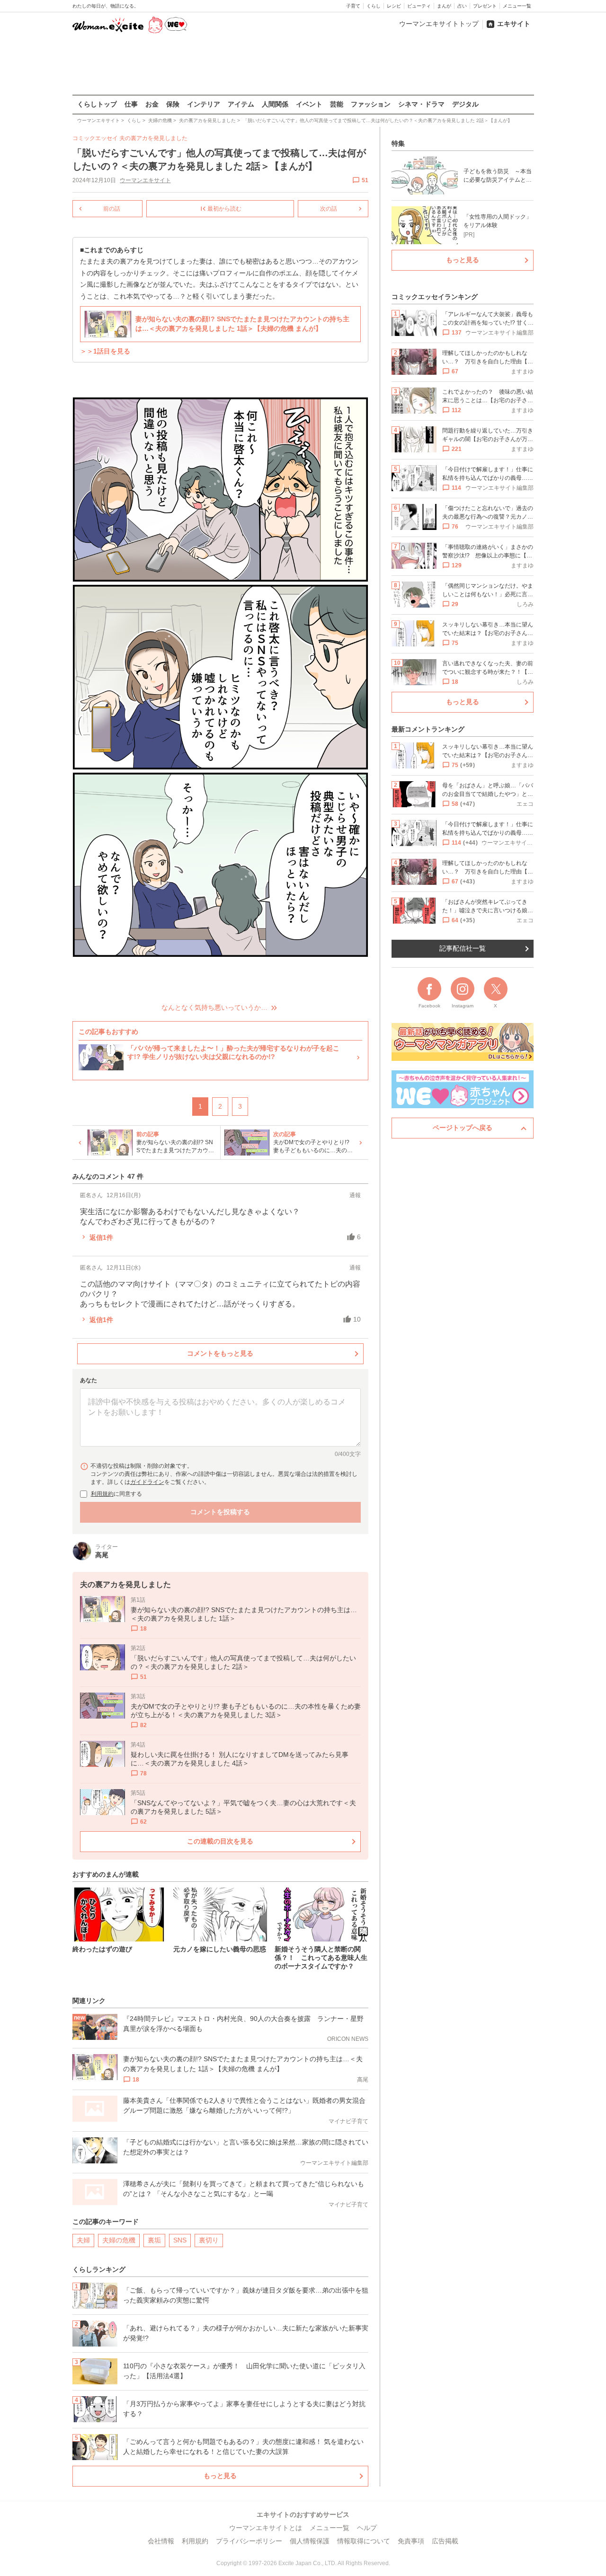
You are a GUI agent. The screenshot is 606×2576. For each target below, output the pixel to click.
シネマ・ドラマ (421, 104)
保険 (173, 104)
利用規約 (102, 1494)
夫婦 (83, 2240)
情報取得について (364, 2541)
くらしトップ (97, 104)
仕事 (131, 104)
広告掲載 (445, 2541)
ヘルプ (367, 2528)
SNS (180, 2240)
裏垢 (154, 2240)
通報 (355, 1195)
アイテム (241, 104)
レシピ (394, 6)
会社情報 (161, 2541)
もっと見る (220, 2476)
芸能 (337, 104)
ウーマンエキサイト (145, 180)
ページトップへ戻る (463, 1128)
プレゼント (485, 6)
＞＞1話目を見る (105, 351)
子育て (353, 6)
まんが (444, 6)
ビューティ (419, 6)
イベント (309, 104)
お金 (152, 104)
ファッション (371, 104)
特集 (398, 143)
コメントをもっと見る (220, 1353)
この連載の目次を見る (220, 1841)
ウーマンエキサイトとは (266, 2528)
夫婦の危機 (119, 2240)
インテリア (204, 104)
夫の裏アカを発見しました (153, 138)
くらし (374, 6)
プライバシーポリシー (249, 2541)
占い (462, 6)
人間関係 (275, 104)
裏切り (209, 2240)
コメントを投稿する (220, 1512)
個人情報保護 (310, 2541)
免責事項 (411, 2541)
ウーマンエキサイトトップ (439, 24)
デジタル (465, 104)
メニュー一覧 (517, 6)
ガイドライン (147, 1482)
